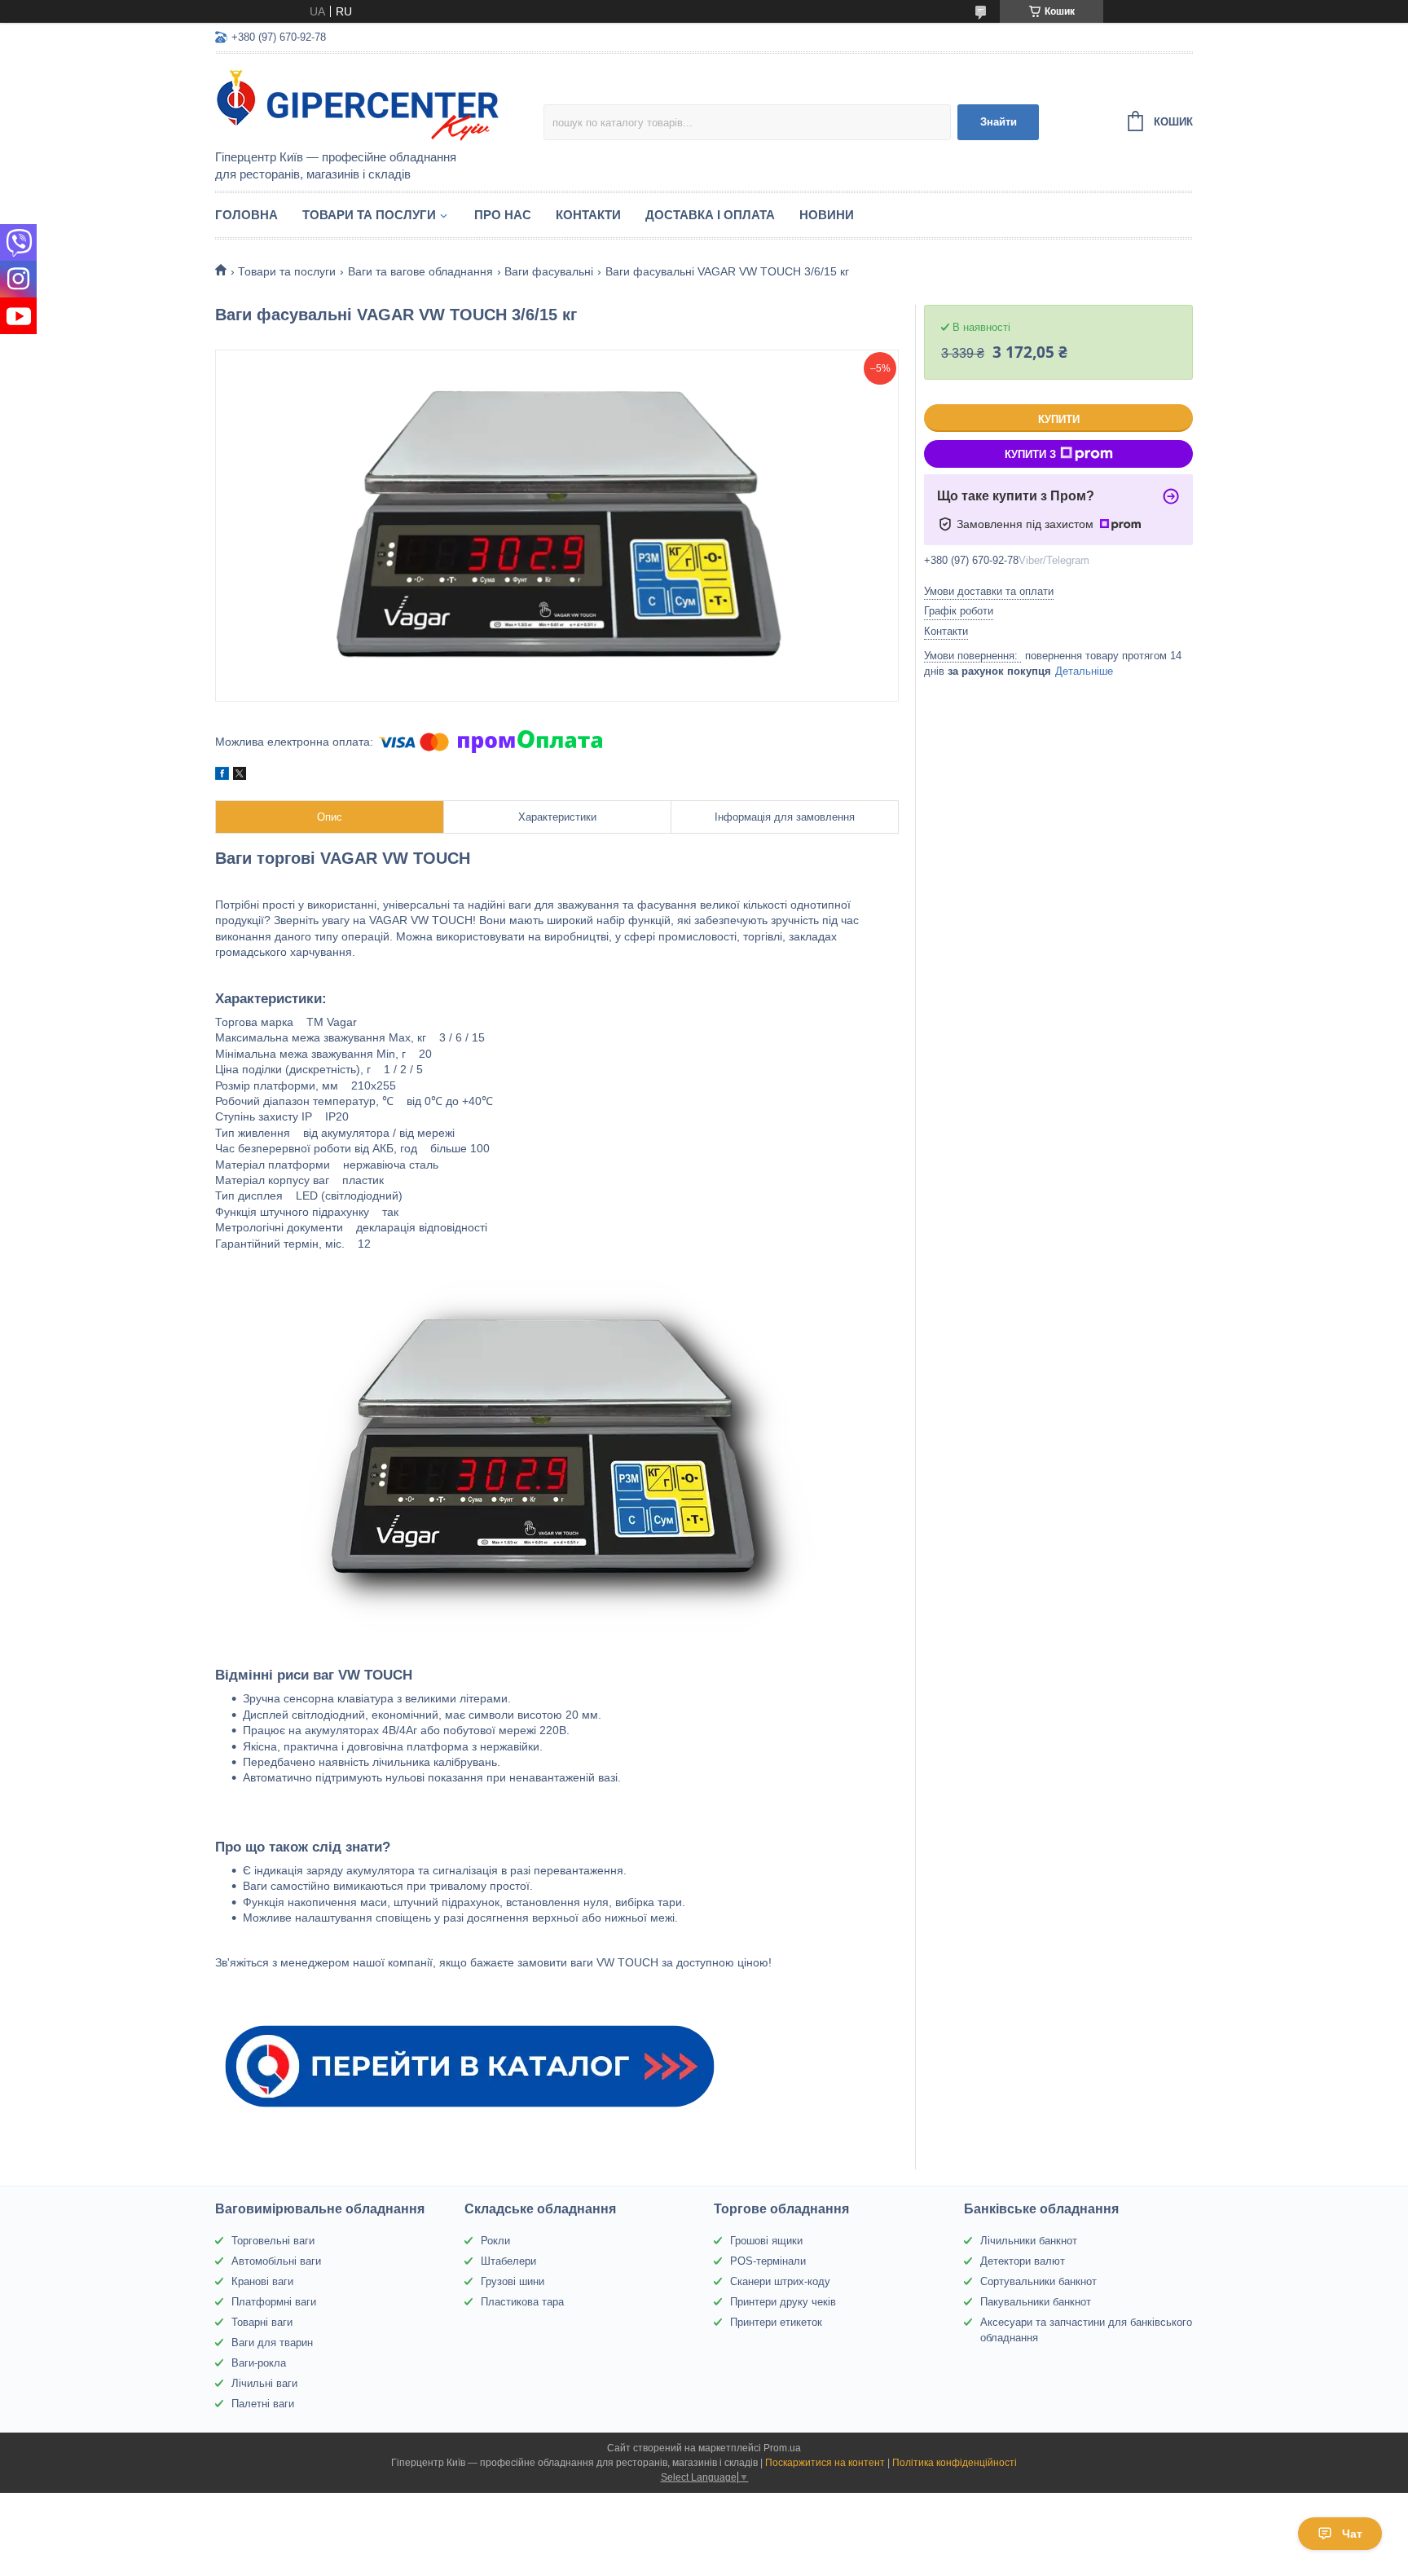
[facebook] (222, 776)
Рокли (495, 2241)
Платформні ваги (274, 2302)
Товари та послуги (369, 215)
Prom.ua (782, 2448)
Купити (1059, 419)
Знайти (999, 122)
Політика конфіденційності (955, 2463)
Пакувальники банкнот (1036, 2302)
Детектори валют (1023, 2261)
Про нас (503, 215)
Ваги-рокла (259, 2363)
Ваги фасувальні (549, 271)
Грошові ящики (766, 2241)
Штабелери (508, 2261)
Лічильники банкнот (1029, 2241)
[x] (240, 776)
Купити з (1030, 454)
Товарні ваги (262, 2322)
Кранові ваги (262, 2281)
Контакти (588, 215)
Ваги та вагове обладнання (420, 271)
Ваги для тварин (272, 2343)
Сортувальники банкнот (1038, 2281)
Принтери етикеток (776, 2322)
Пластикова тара (522, 2302)
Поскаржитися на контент (825, 2463)
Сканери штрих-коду (780, 2281)
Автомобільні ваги (276, 2261)
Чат (1352, 2534)
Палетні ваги (263, 2404)
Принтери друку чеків (783, 2302)
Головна (246, 215)
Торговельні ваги (273, 2241)
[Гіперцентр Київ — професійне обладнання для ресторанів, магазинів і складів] (358, 103)
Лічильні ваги (264, 2383)
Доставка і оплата (710, 215)
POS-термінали (768, 2261)
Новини (827, 215)
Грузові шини (513, 2281)
